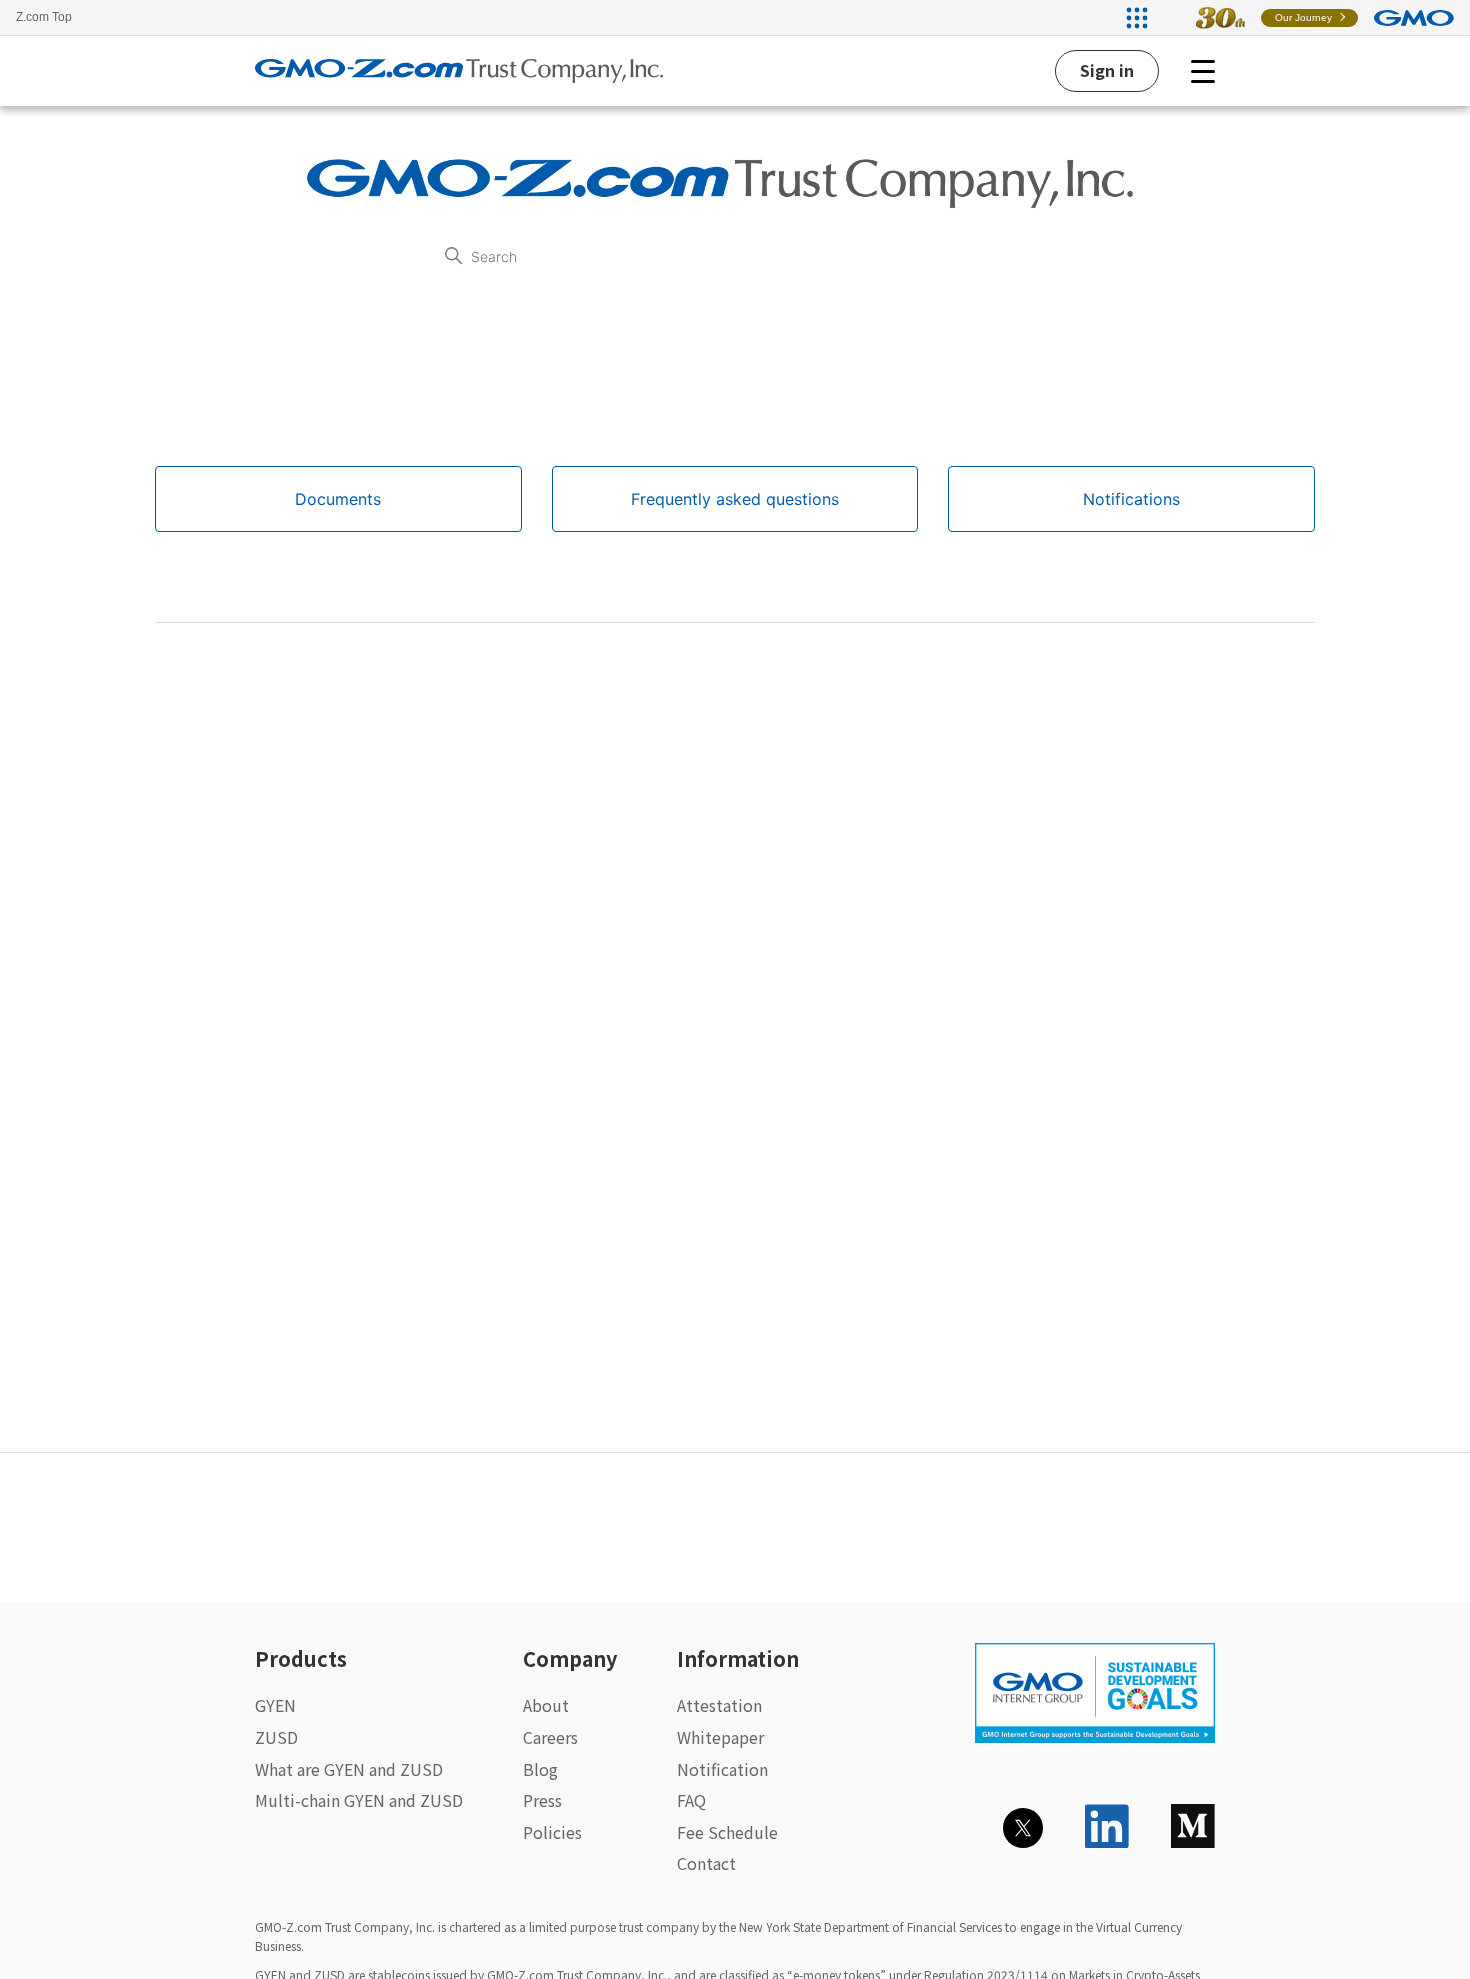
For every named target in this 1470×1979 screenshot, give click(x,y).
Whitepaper (720, 1737)
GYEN (275, 1705)
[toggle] (1203, 71)
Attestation (719, 1705)
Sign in (1107, 70)
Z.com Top (44, 17)
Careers (550, 1737)
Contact (706, 1863)
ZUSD (276, 1737)
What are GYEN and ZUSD (349, 1769)
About (546, 1705)
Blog (540, 1769)
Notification (722, 1769)
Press (542, 1800)
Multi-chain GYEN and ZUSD (359, 1800)
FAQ (691, 1800)
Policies (552, 1832)
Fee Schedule (727, 1832)
